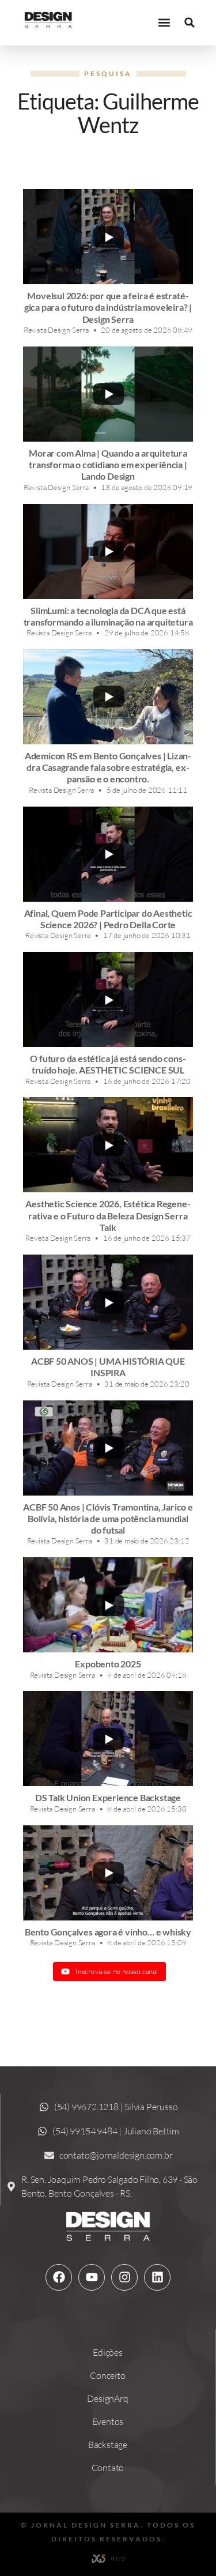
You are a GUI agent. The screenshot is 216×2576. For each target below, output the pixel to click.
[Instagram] (124, 2277)
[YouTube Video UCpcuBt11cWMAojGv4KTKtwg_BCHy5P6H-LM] (108, 697)
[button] (164, 23)
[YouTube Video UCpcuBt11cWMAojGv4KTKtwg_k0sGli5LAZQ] (108, 551)
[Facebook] (59, 2277)
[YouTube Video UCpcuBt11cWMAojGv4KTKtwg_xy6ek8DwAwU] (108, 237)
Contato (108, 2468)
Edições (108, 2352)
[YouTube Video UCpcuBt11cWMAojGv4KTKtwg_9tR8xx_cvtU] (108, 1605)
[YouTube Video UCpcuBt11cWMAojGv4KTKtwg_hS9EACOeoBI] (108, 1873)
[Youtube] (92, 2277)
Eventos (108, 2421)
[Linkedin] (157, 2277)
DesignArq (107, 2398)
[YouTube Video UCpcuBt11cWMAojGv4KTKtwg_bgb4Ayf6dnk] (108, 1302)
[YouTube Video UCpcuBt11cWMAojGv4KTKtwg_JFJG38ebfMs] (108, 854)
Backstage (108, 2445)
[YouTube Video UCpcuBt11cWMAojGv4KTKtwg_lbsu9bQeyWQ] (108, 999)
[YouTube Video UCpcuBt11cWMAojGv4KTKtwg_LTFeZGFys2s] (108, 394)
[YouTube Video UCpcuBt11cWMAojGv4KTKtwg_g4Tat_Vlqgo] (108, 1739)
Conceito (107, 2375)
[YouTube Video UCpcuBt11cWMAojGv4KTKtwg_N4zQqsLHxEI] (108, 1448)
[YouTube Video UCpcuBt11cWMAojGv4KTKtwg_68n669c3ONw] (108, 1145)
